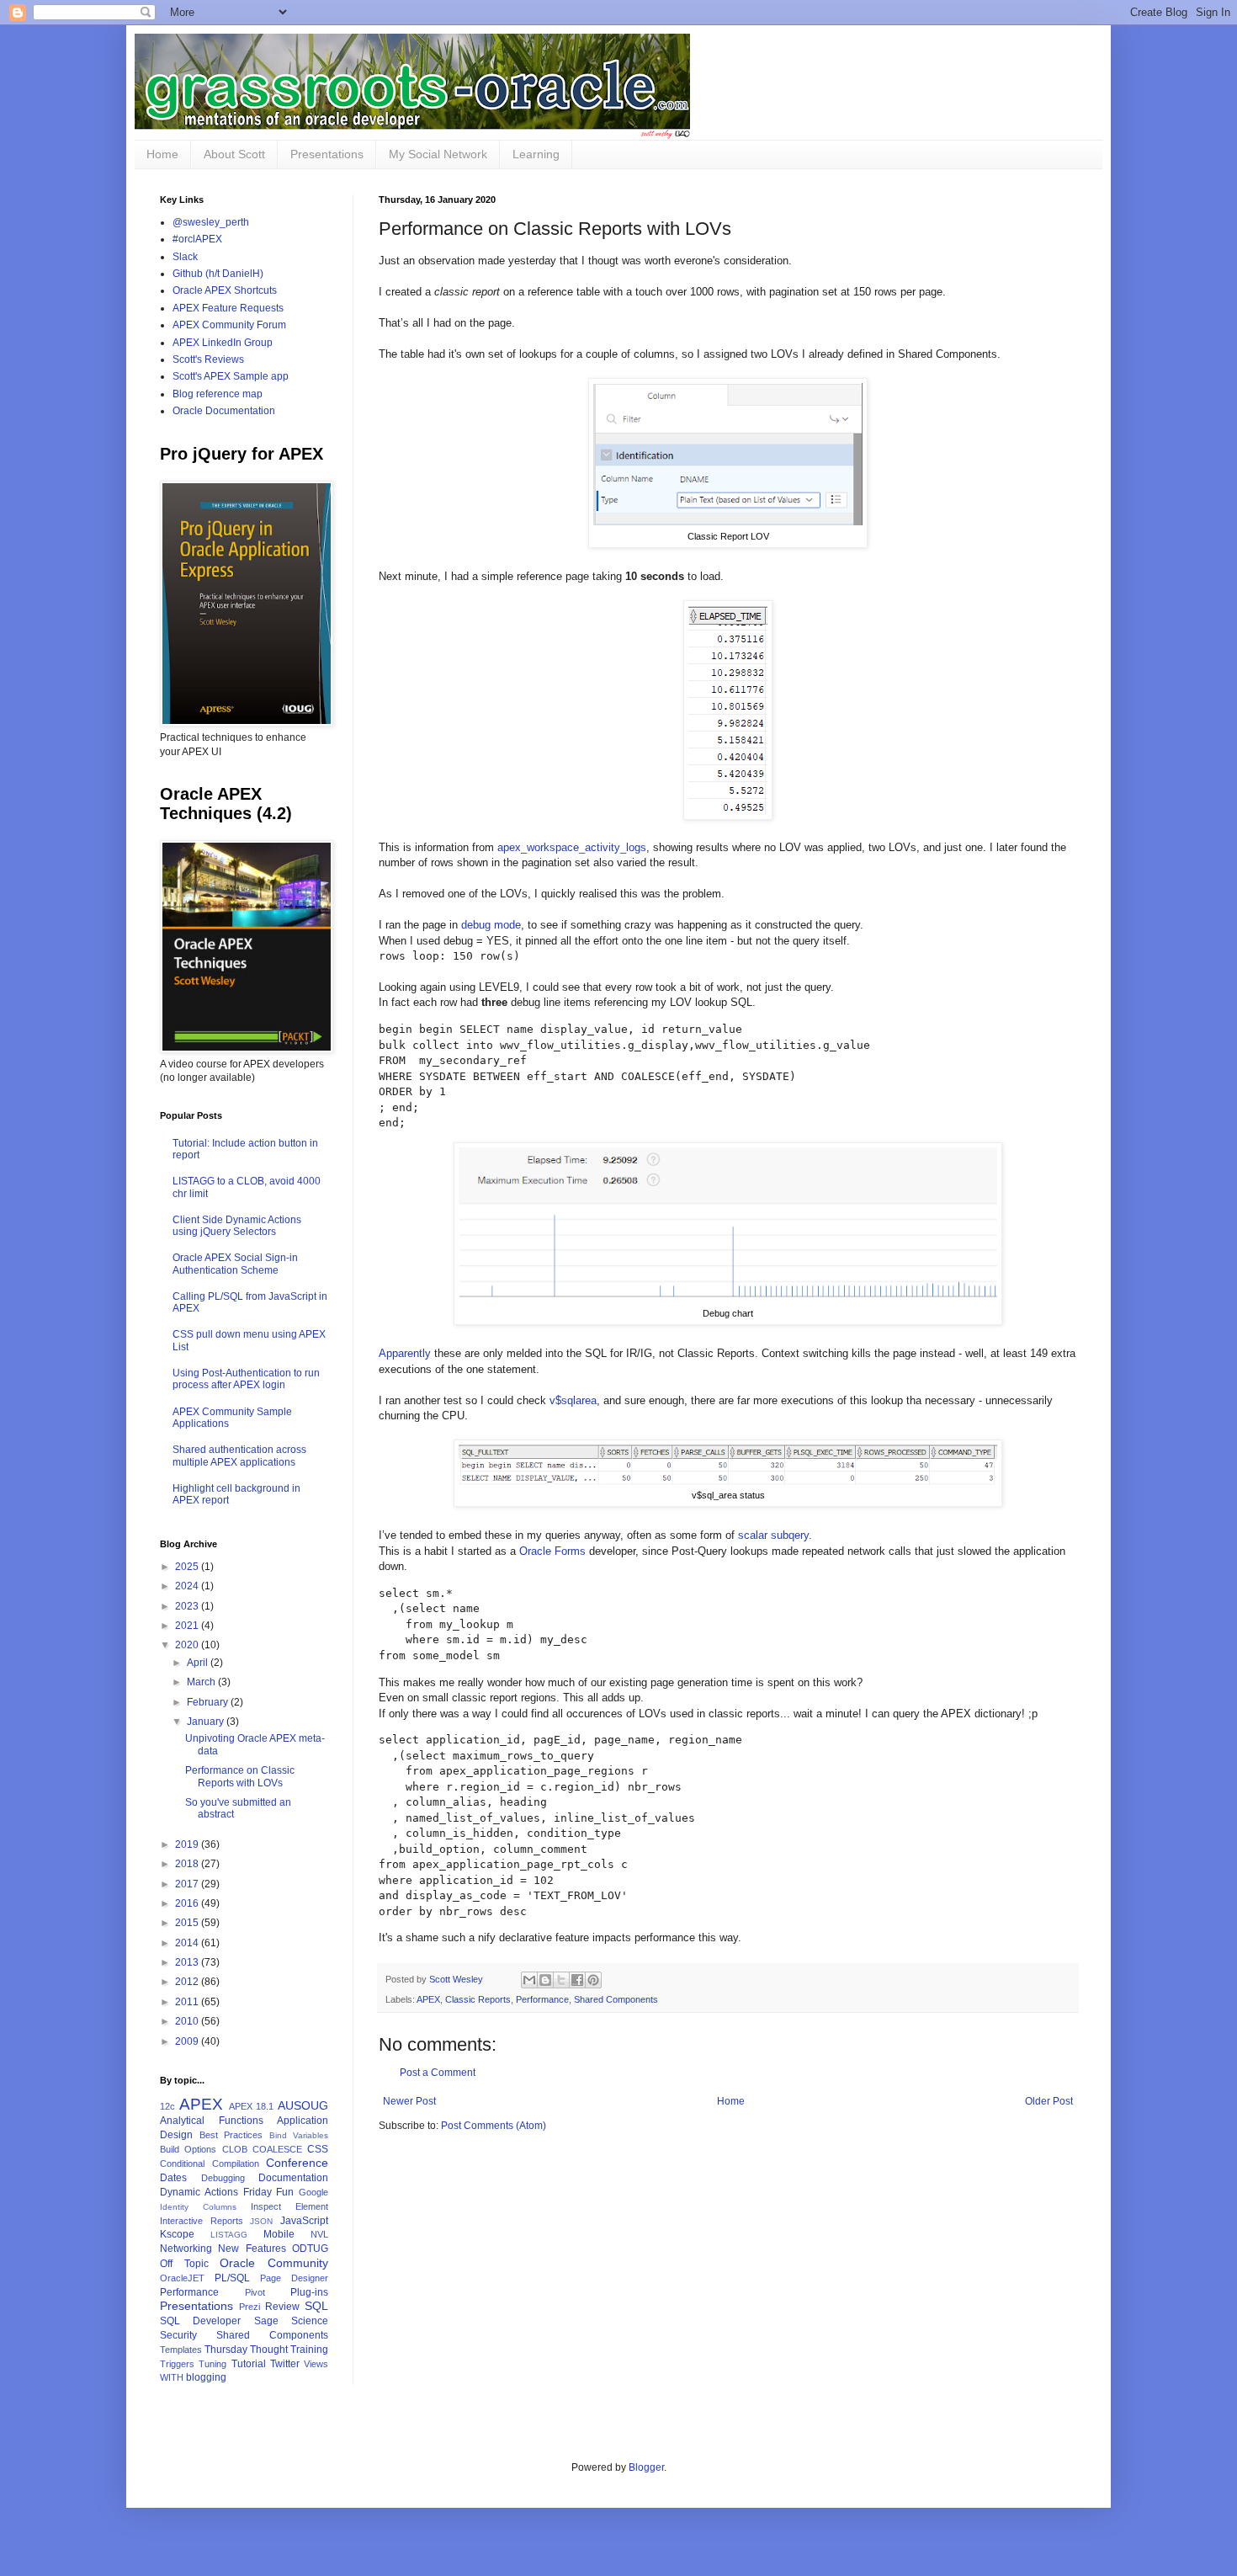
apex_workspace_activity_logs (572, 847)
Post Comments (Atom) (494, 2126)
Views (316, 2364)
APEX (428, 1999)
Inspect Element (289, 2206)
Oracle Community (274, 2263)
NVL (319, 2234)
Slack (185, 257)
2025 (188, 1567)
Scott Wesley (457, 1979)
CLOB (235, 2149)
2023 (188, 1606)
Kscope (177, 2234)
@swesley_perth (211, 222)
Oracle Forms (552, 1551)
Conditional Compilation (210, 2164)
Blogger (646, 2467)
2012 (188, 1982)
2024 (188, 1586)
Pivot (255, 2292)
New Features (252, 2249)
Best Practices (231, 2135)
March (202, 1682)
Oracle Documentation (224, 411)
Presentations (327, 154)
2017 (188, 1884)
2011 (188, 2002)
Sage (266, 2321)
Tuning (212, 2364)
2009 (188, 2041)
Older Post (1049, 2101)
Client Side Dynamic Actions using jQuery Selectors (237, 1226)
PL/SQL (232, 2278)
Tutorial (249, 2364)
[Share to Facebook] (577, 1980)
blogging (206, 2377)
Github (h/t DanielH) (218, 274)
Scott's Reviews (208, 359)
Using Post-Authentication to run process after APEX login (246, 1379)
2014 (188, 1943)
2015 (188, 1923)
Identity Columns (198, 2207)
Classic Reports (478, 1999)
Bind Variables (299, 2135)
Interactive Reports (202, 2221)
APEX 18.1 (252, 2106)
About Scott (234, 154)
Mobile (279, 2234)
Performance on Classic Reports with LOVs (240, 1776)
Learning (536, 154)
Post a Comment (438, 2073)
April (199, 1663)
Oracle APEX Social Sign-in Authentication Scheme (235, 1264)
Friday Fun (269, 2192)
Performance (542, 1999)
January (207, 1722)
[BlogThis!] (545, 1980)
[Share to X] (561, 1980)
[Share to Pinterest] (593, 1980)
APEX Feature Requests (228, 308)
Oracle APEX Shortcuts (225, 290)
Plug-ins (309, 2292)
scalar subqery (773, 1535)
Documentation (293, 2178)
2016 (188, 1903)
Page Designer (294, 2278)
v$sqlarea (573, 1400)
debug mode (491, 925)
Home (162, 154)
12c (167, 2106)
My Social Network (438, 154)
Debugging (223, 2178)
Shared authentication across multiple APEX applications (239, 1456)
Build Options (188, 2149)
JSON (261, 2221)
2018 (188, 1864)
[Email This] (529, 1980)
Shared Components (616, 1999)
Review (282, 2307)
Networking (186, 2249)
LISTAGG (229, 2235)
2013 (188, 1962)
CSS (318, 2149)
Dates (173, 2178)
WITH (172, 2377)
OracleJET (182, 2278)
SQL (316, 2306)
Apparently (405, 1353)
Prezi (250, 2307)
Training (309, 2350)
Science (310, 2321)
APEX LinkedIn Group (223, 343)
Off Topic (184, 2264)
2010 (188, 2021)
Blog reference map (218, 394)
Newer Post (409, 2101)
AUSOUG (303, 2105)
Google (313, 2192)
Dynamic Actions (199, 2192)
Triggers (177, 2364)
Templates (181, 2350)
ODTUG (310, 2249)
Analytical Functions (212, 2121)
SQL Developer (200, 2321)
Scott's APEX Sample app (231, 376)
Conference (297, 2163)
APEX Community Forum (229, 325)
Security (178, 2335)
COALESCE (277, 2149)
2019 (188, 1844)
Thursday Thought (246, 2350)
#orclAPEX (197, 239)
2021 (188, 1626)
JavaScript (304, 2221)
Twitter (285, 2364)
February (209, 1702)
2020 (188, 1645)
